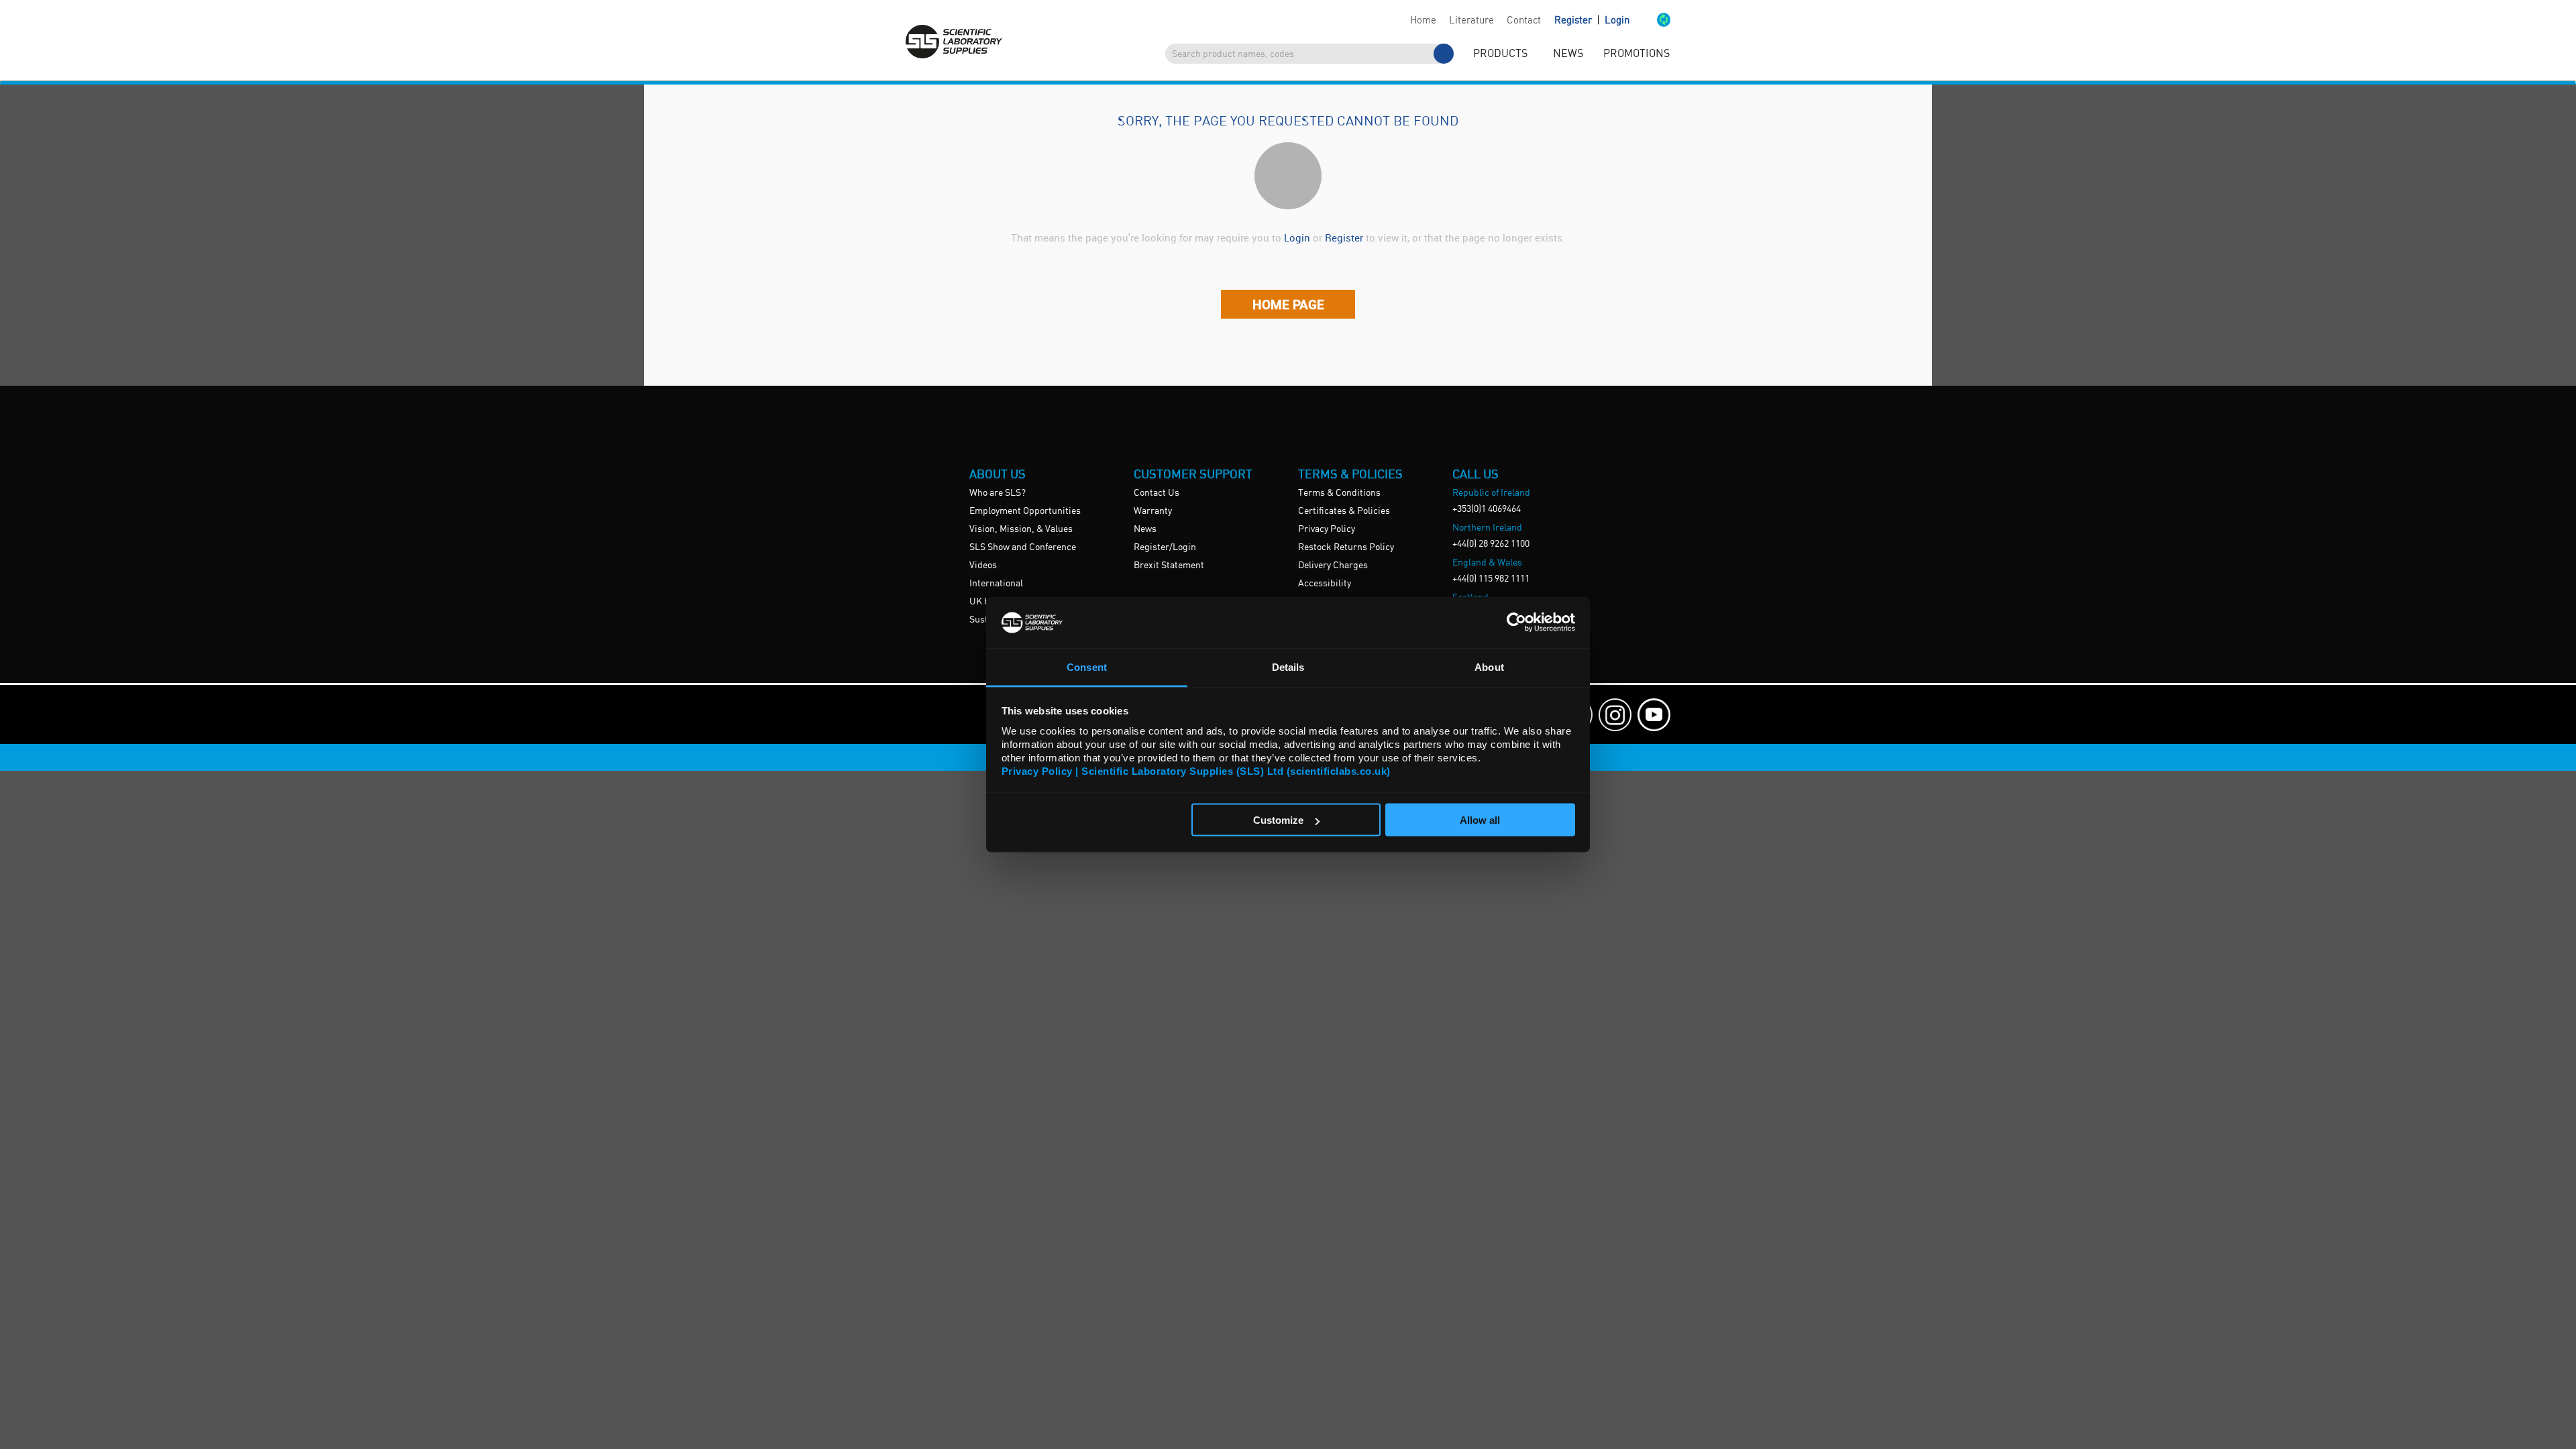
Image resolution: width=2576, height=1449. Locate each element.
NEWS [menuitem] (1568, 54)
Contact (1524, 21)
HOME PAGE (1288, 304)
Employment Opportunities (1025, 511)
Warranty (1153, 511)
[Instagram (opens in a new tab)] (1615, 715)
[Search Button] (1444, 54)
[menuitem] (1423, 21)
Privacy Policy (1327, 529)
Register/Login (1165, 547)
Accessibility (1325, 584)
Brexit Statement (1169, 566)
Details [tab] (1288, 666)
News (1145, 529)
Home (1423, 21)
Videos (983, 566)
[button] (1650, 21)
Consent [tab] (1087, 666)
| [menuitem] (1592, 20)
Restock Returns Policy (1346, 547)
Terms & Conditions (1339, 493)
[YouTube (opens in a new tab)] (1654, 715)
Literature (1471, 21)
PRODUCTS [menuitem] (1500, 54)
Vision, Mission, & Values (1021, 529)
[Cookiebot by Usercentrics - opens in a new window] (1516, 623)
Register (1574, 21)
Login (1617, 21)
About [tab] (1489, 666)
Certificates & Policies (1344, 511)
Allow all (1480, 820)
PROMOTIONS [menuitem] (1636, 54)
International (996, 584)
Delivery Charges (1333, 566)
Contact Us (1157, 493)
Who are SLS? (998, 493)
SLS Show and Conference (1023, 547)
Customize (1278, 820)
